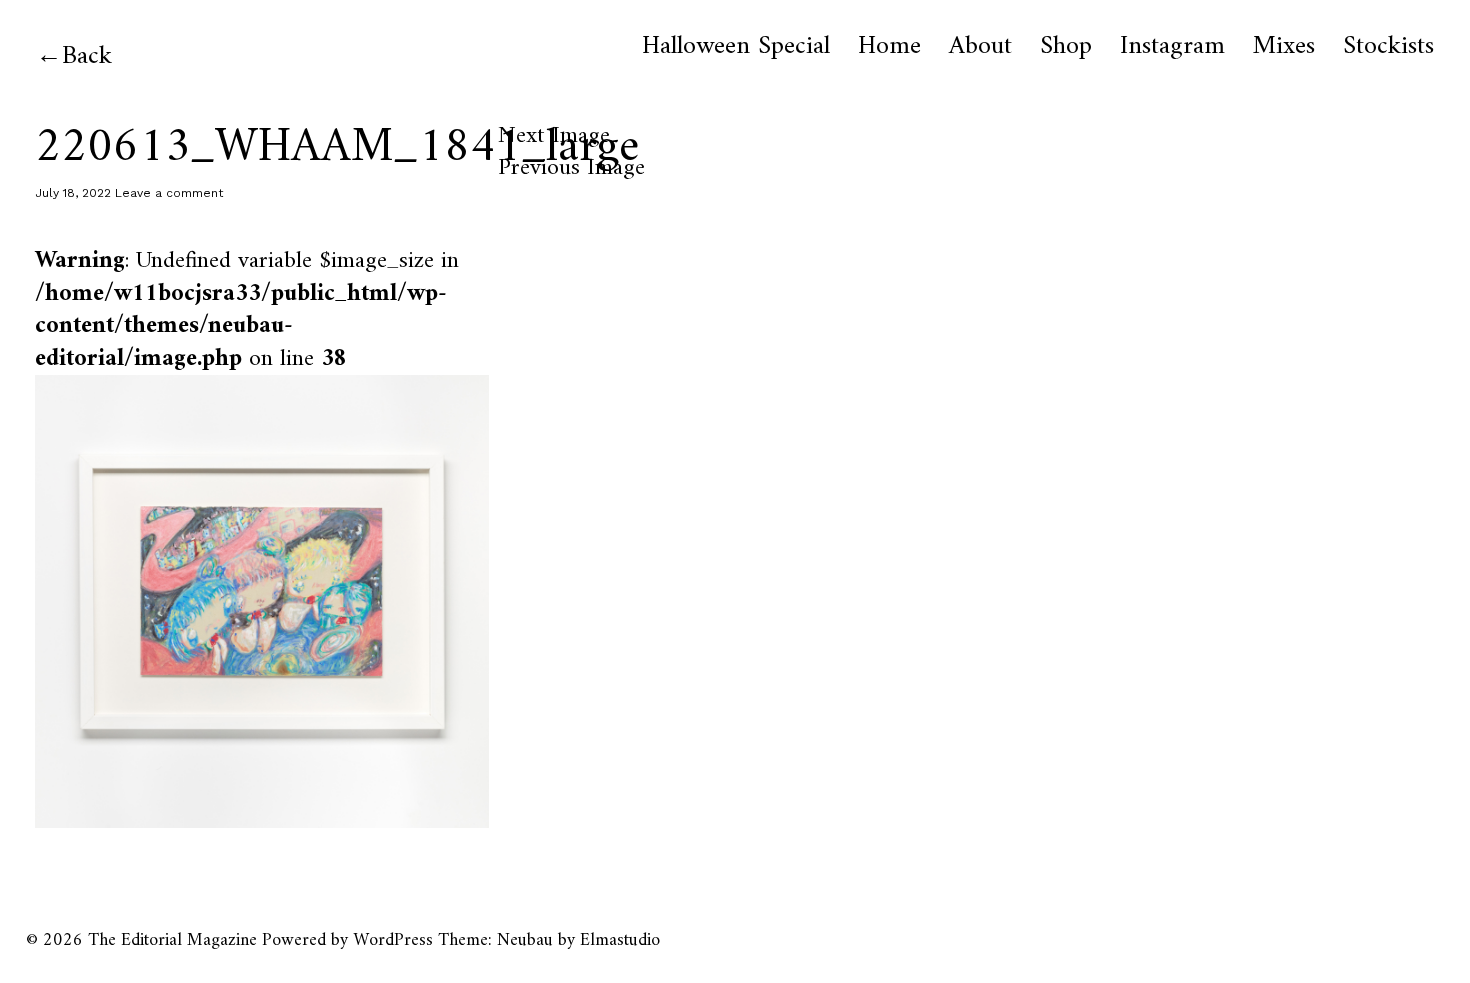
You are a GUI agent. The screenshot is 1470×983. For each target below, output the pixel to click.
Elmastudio (620, 940)
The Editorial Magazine (172, 940)
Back (87, 56)
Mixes (1284, 47)
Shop (1066, 47)
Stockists (1388, 47)
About (980, 47)
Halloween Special (736, 47)
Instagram (1172, 47)
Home (889, 47)
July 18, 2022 (73, 193)
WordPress (393, 940)
